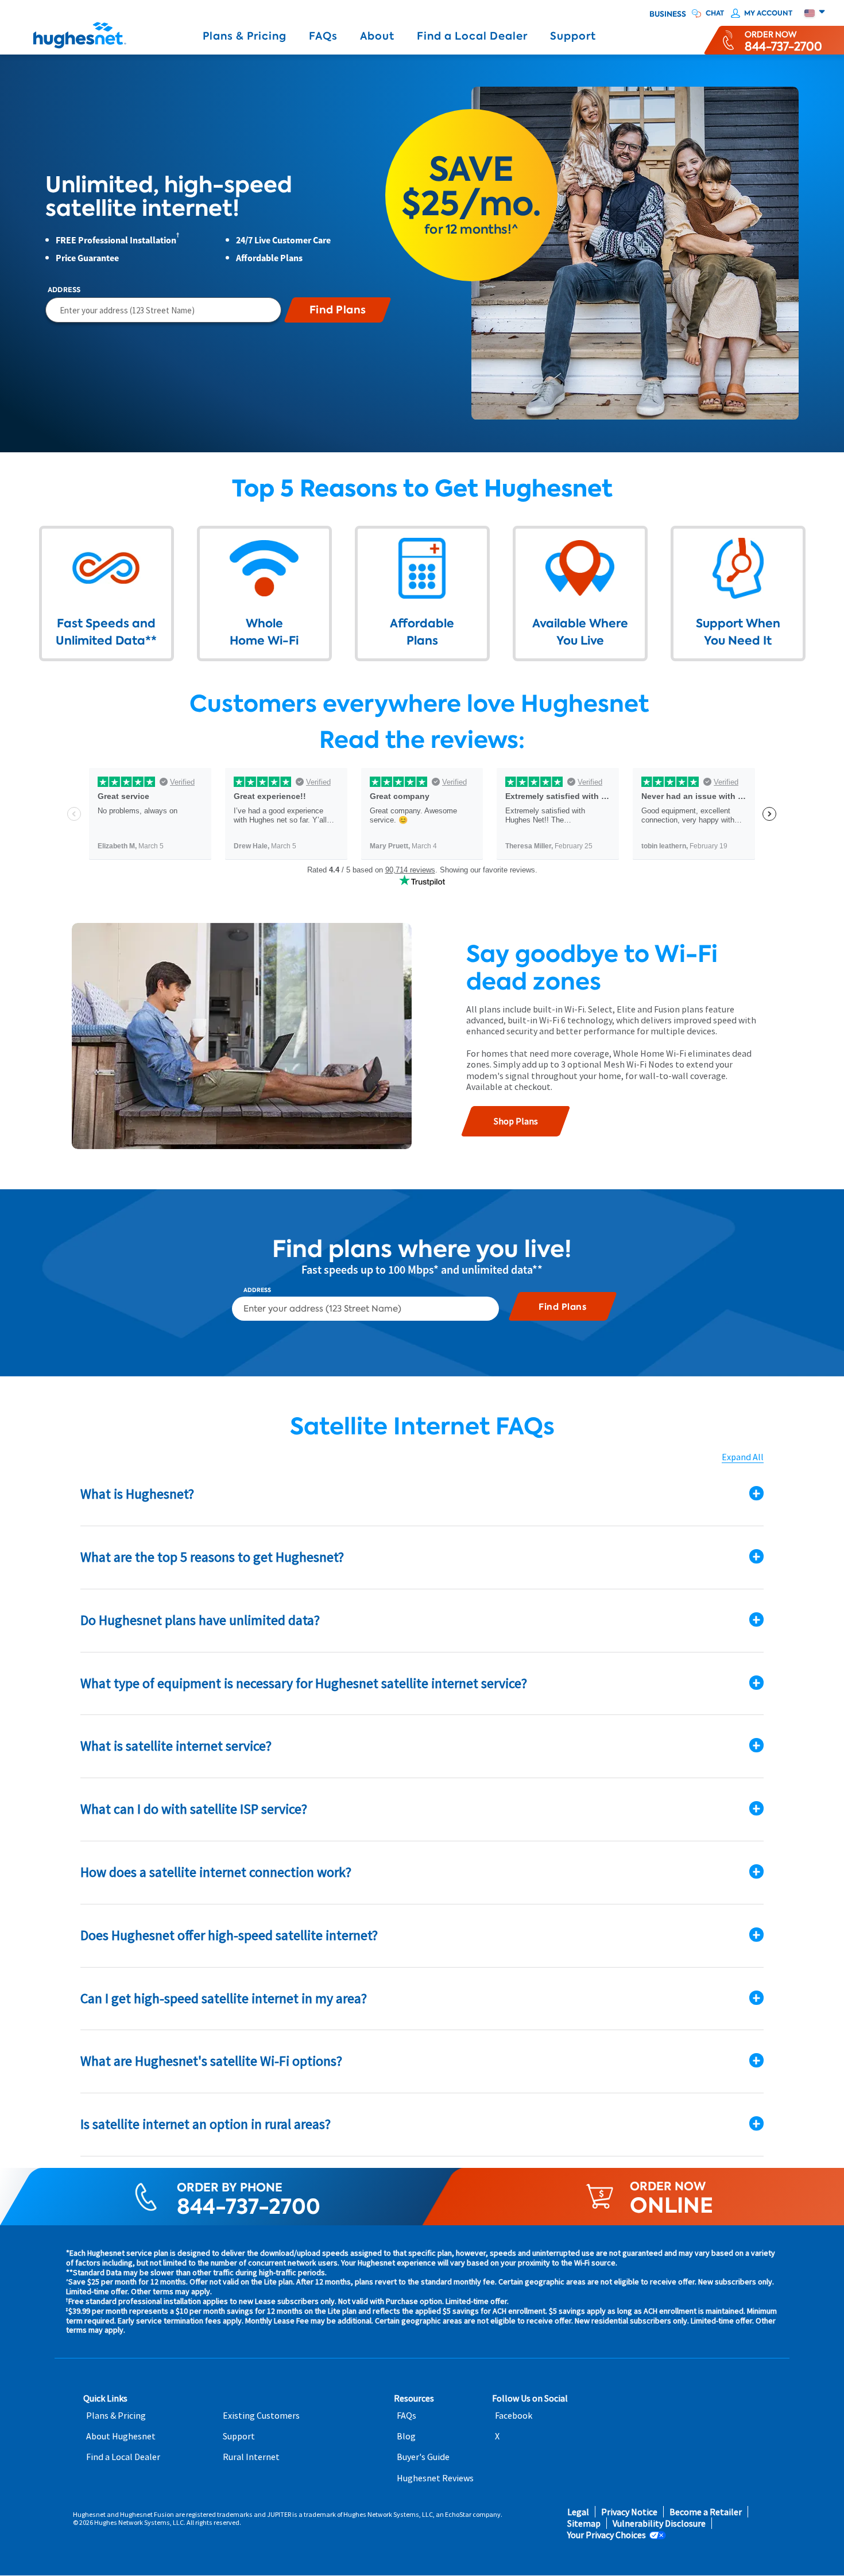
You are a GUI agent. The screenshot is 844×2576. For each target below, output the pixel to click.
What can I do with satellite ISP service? (194, 1809)
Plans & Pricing (245, 36)
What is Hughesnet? (137, 1494)
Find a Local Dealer (472, 36)
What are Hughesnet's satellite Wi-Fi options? (211, 2061)
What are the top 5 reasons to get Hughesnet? (212, 1557)
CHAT (715, 13)
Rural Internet (251, 2457)
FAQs (323, 36)
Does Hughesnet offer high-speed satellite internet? (229, 1935)
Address (64, 290)
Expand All (743, 1457)
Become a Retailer (706, 2512)
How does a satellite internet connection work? (216, 1872)
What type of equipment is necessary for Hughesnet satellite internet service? (304, 1683)
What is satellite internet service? (176, 1746)
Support (573, 36)
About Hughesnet (121, 2436)
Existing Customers (261, 2416)
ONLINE (671, 2205)
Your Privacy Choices (607, 2535)
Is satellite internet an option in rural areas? (206, 2124)
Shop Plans (516, 1121)
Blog (406, 2436)
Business (668, 14)
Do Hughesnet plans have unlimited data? (200, 1620)
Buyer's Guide (423, 2457)
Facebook (514, 2416)
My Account (768, 13)
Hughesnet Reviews (435, 2478)
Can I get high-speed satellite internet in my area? (224, 1998)
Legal (578, 2512)
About (377, 36)
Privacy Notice (629, 2512)
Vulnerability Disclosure (659, 2523)
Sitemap (584, 2523)
